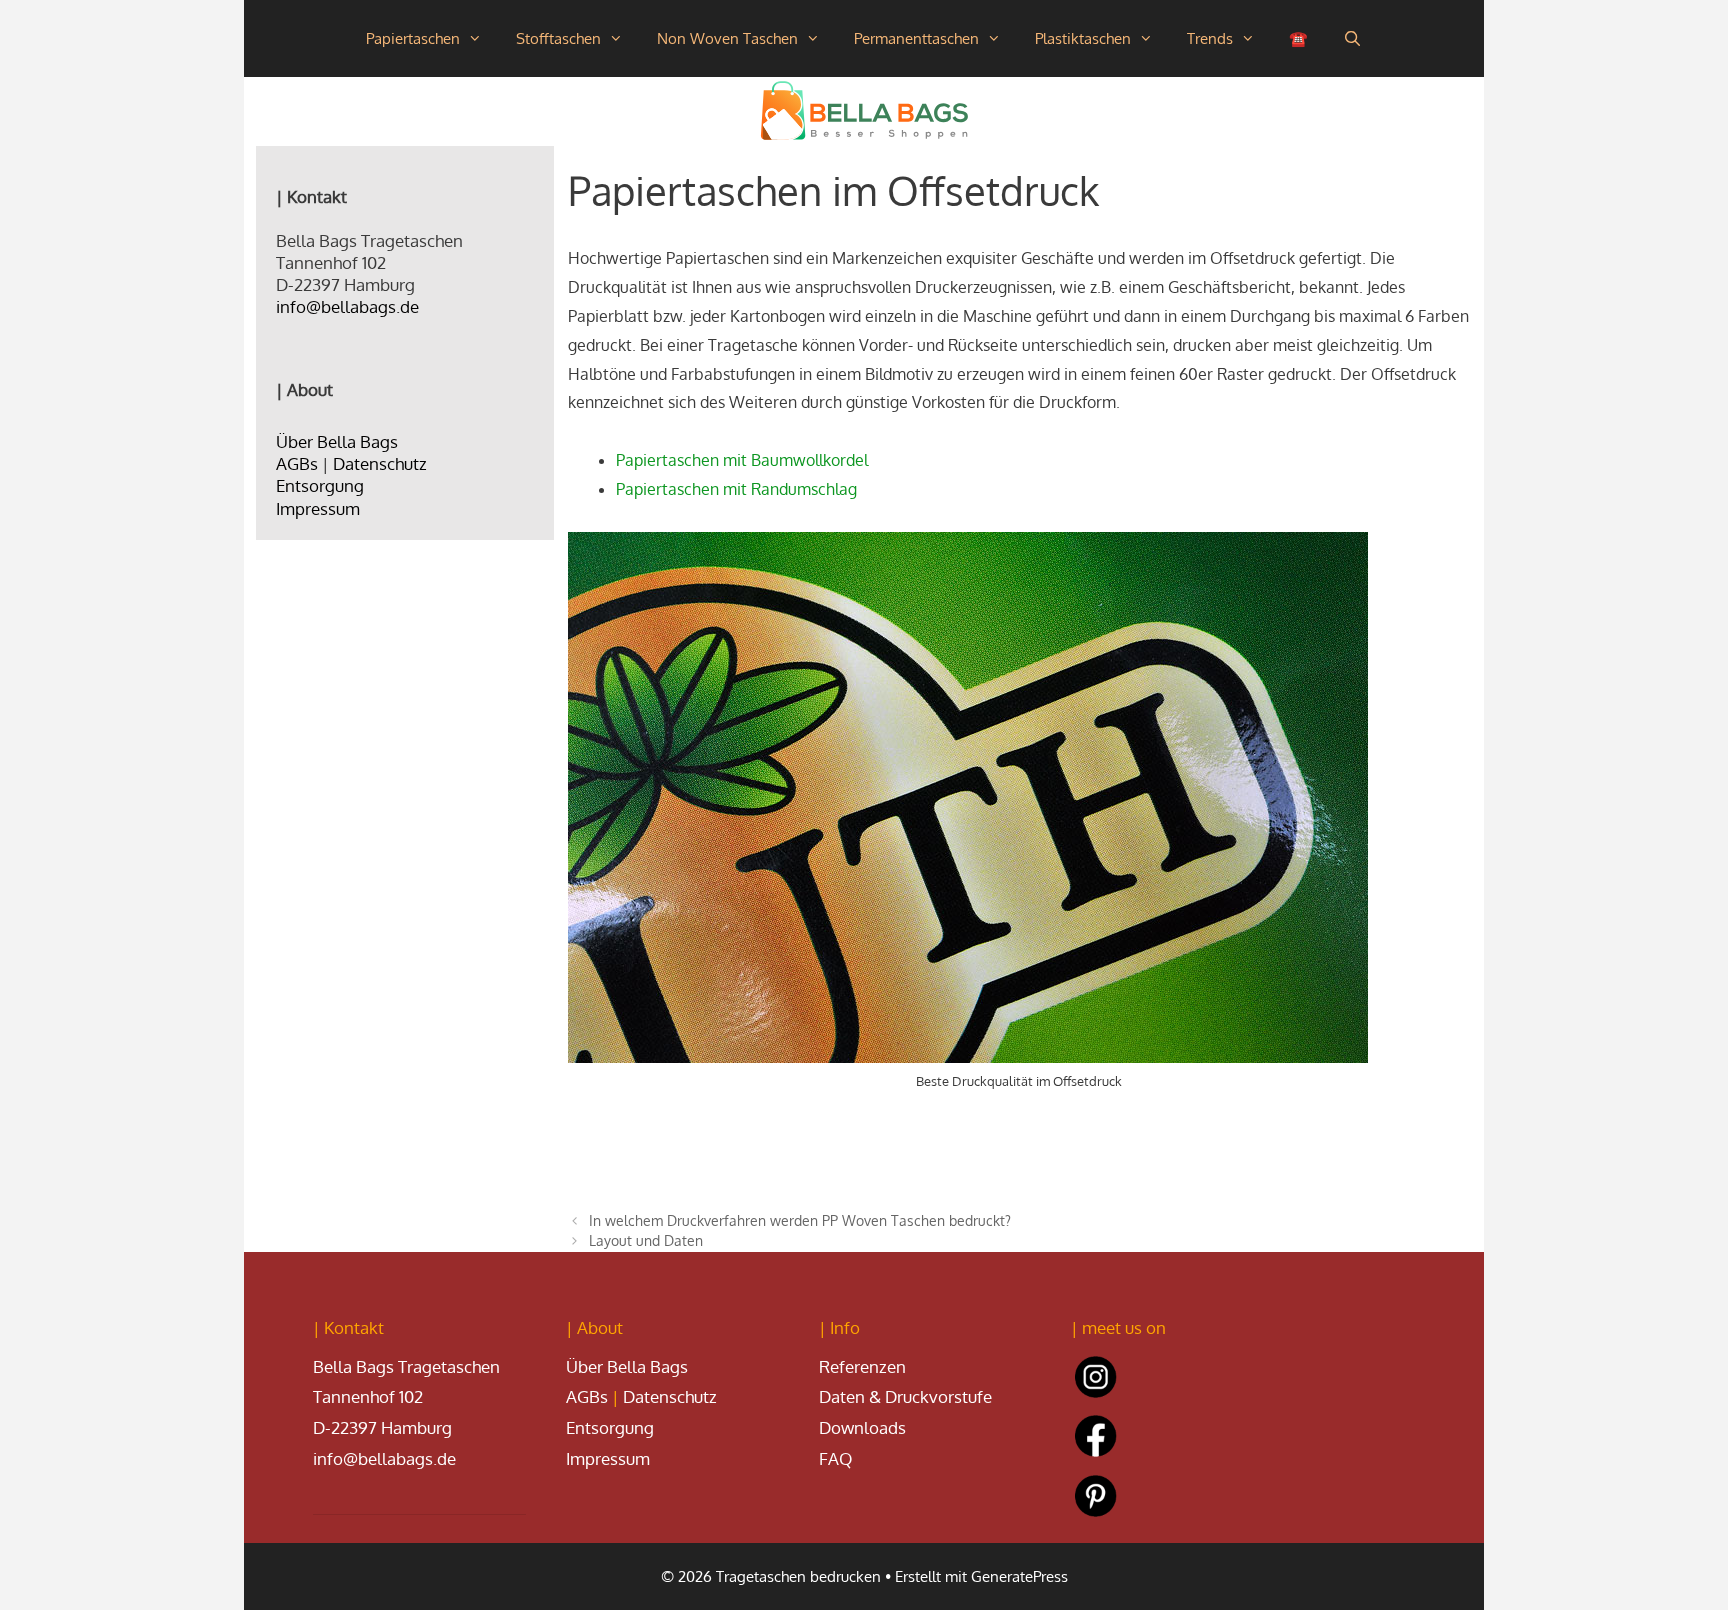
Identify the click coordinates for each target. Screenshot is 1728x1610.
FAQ (836, 1458)
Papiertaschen (413, 38)
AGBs (297, 463)
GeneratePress (1019, 1576)
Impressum (318, 508)
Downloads (862, 1427)
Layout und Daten (646, 1240)
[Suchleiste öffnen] (1351, 38)
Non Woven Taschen (727, 38)
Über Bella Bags (337, 441)
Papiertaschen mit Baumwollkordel (742, 460)
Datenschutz (380, 463)
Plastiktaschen (1083, 38)
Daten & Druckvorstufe (905, 1396)
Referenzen (862, 1366)
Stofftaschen (558, 38)
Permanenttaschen (916, 38)
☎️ (1298, 38)
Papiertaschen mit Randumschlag (736, 489)
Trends (1210, 38)
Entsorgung (320, 485)
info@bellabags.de (347, 306)
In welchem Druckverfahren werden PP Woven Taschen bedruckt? (800, 1220)
